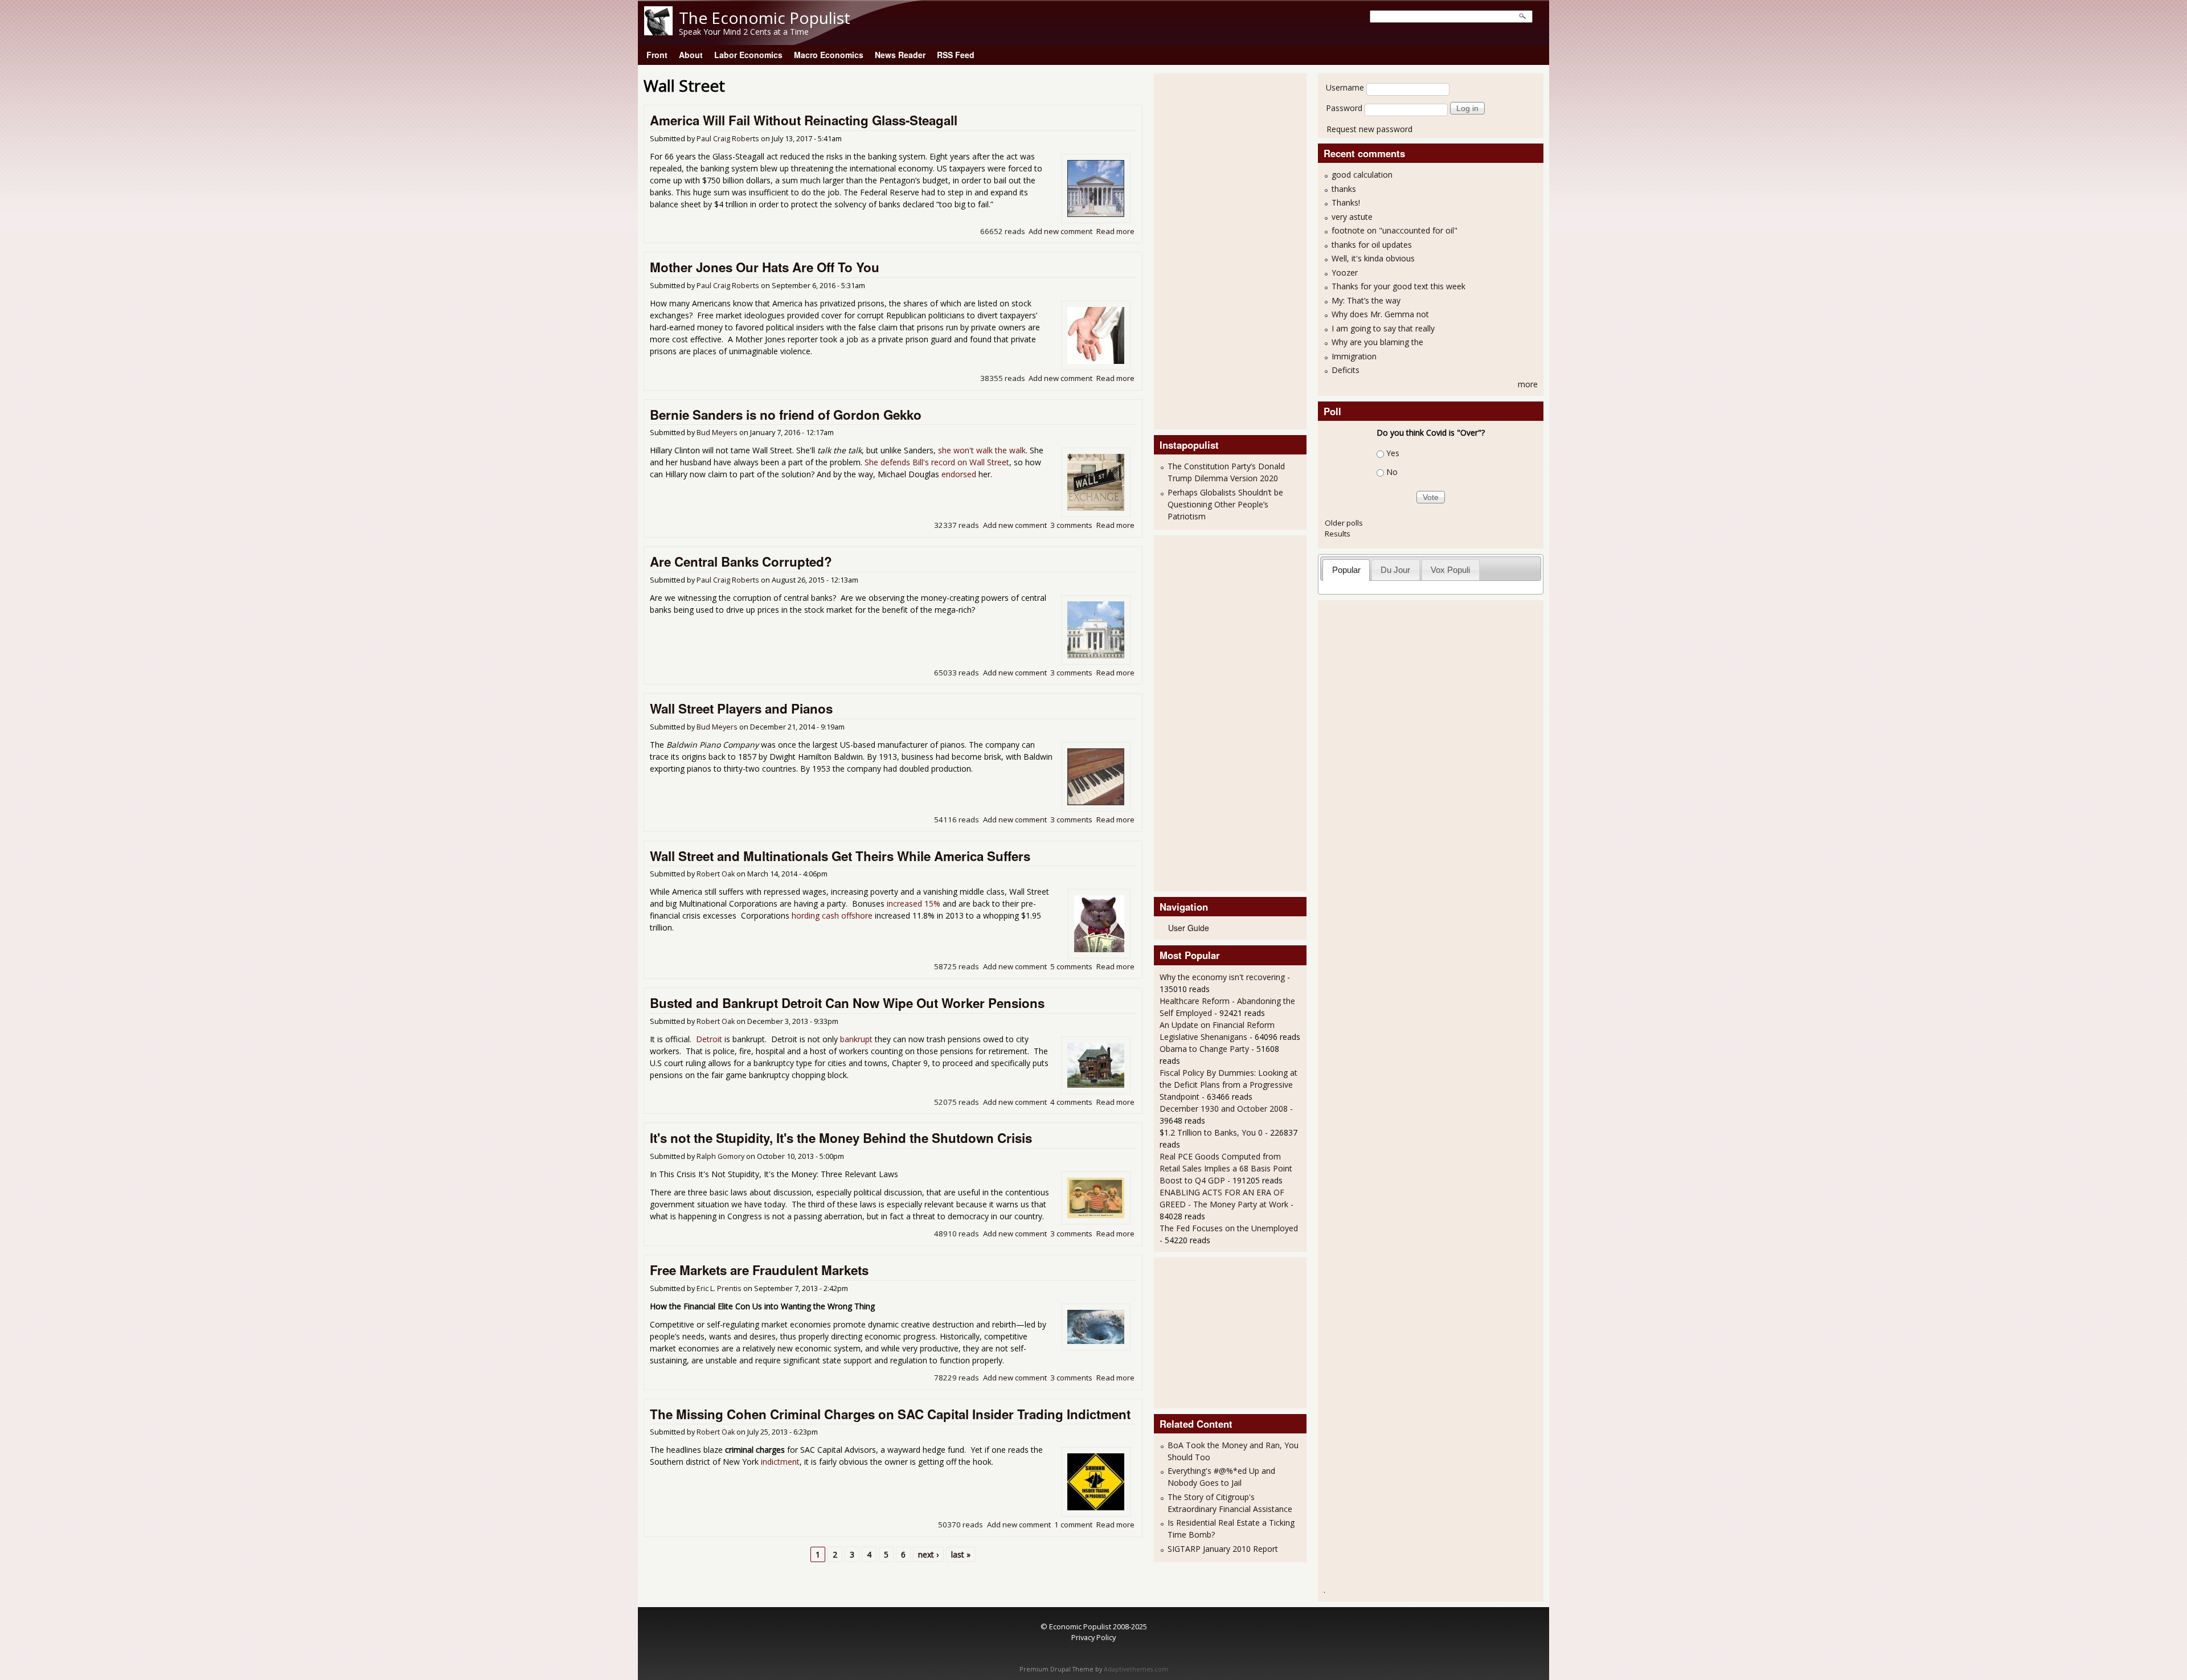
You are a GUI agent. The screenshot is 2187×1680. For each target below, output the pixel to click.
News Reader (900, 55)
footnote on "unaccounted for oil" (1394, 230)
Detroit (709, 1039)
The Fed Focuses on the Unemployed (1229, 1228)
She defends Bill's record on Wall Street (937, 462)
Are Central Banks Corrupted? (741, 562)
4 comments (1071, 1102)
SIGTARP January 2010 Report (1223, 1549)
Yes (1393, 453)
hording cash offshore (832, 915)
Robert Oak (716, 874)
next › (928, 1554)
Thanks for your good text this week (1398, 286)
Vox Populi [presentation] (1450, 570)
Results (1338, 534)
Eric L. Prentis (719, 1288)
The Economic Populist (765, 18)
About (691, 55)
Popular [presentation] (1346, 570)
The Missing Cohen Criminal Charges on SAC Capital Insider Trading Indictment (890, 1414)
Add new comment (1060, 231)
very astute (1352, 217)
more (1528, 384)
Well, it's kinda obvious (1373, 258)
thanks (1344, 189)
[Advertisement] (1205, 250)
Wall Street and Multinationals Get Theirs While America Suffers (840, 856)
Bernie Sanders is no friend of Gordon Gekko (786, 415)
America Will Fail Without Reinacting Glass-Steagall (804, 120)
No (1392, 472)
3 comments (1071, 525)
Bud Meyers (717, 433)
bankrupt (856, 1039)
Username (1345, 87)
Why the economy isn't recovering (1222, 977)
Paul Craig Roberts (728, 139)
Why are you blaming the (1377, 342)
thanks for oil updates (1372, 245)
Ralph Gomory (720, 1156)
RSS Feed (956, 55)
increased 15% (914, 903)
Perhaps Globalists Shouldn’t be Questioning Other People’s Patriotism (1225, 504)
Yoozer (1345, 273)
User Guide (1189, 928)
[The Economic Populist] (658, 32)
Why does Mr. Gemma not (1380, 314)
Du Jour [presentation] (1395, 570)
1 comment (1073, 1525)
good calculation (1362, 175)
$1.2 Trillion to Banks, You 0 (1211, 1132)
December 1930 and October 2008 (1224, 1109)
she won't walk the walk (982, 450)
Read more (1115, 231)
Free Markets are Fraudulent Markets (759, 1270)
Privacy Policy (1093, 1637)
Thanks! (1346, 202)
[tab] (1346, 570)
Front (657, 55)
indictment (780, 1462)
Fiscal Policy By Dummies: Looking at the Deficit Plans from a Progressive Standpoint (1228, 1085)
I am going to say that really (1383, 328)
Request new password (1369, 129)
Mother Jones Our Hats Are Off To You (765, 267)
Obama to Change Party (1204, 1049)
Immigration (1354, 356)
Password (1344, 108)
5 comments (1071, 966)
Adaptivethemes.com (1136, 1669)
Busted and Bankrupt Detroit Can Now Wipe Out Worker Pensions (847, 1003)
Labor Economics (748, 55)
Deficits (1346, 370)
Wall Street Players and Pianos (741, 708)
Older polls (1344, 523)
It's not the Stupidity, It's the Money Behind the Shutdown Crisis (841, 1138)
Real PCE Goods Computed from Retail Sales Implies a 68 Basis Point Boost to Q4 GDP (1226, 1168)
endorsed (959, 474)
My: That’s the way (1366, 300)
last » (961, 1554)
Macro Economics (829, 55)
